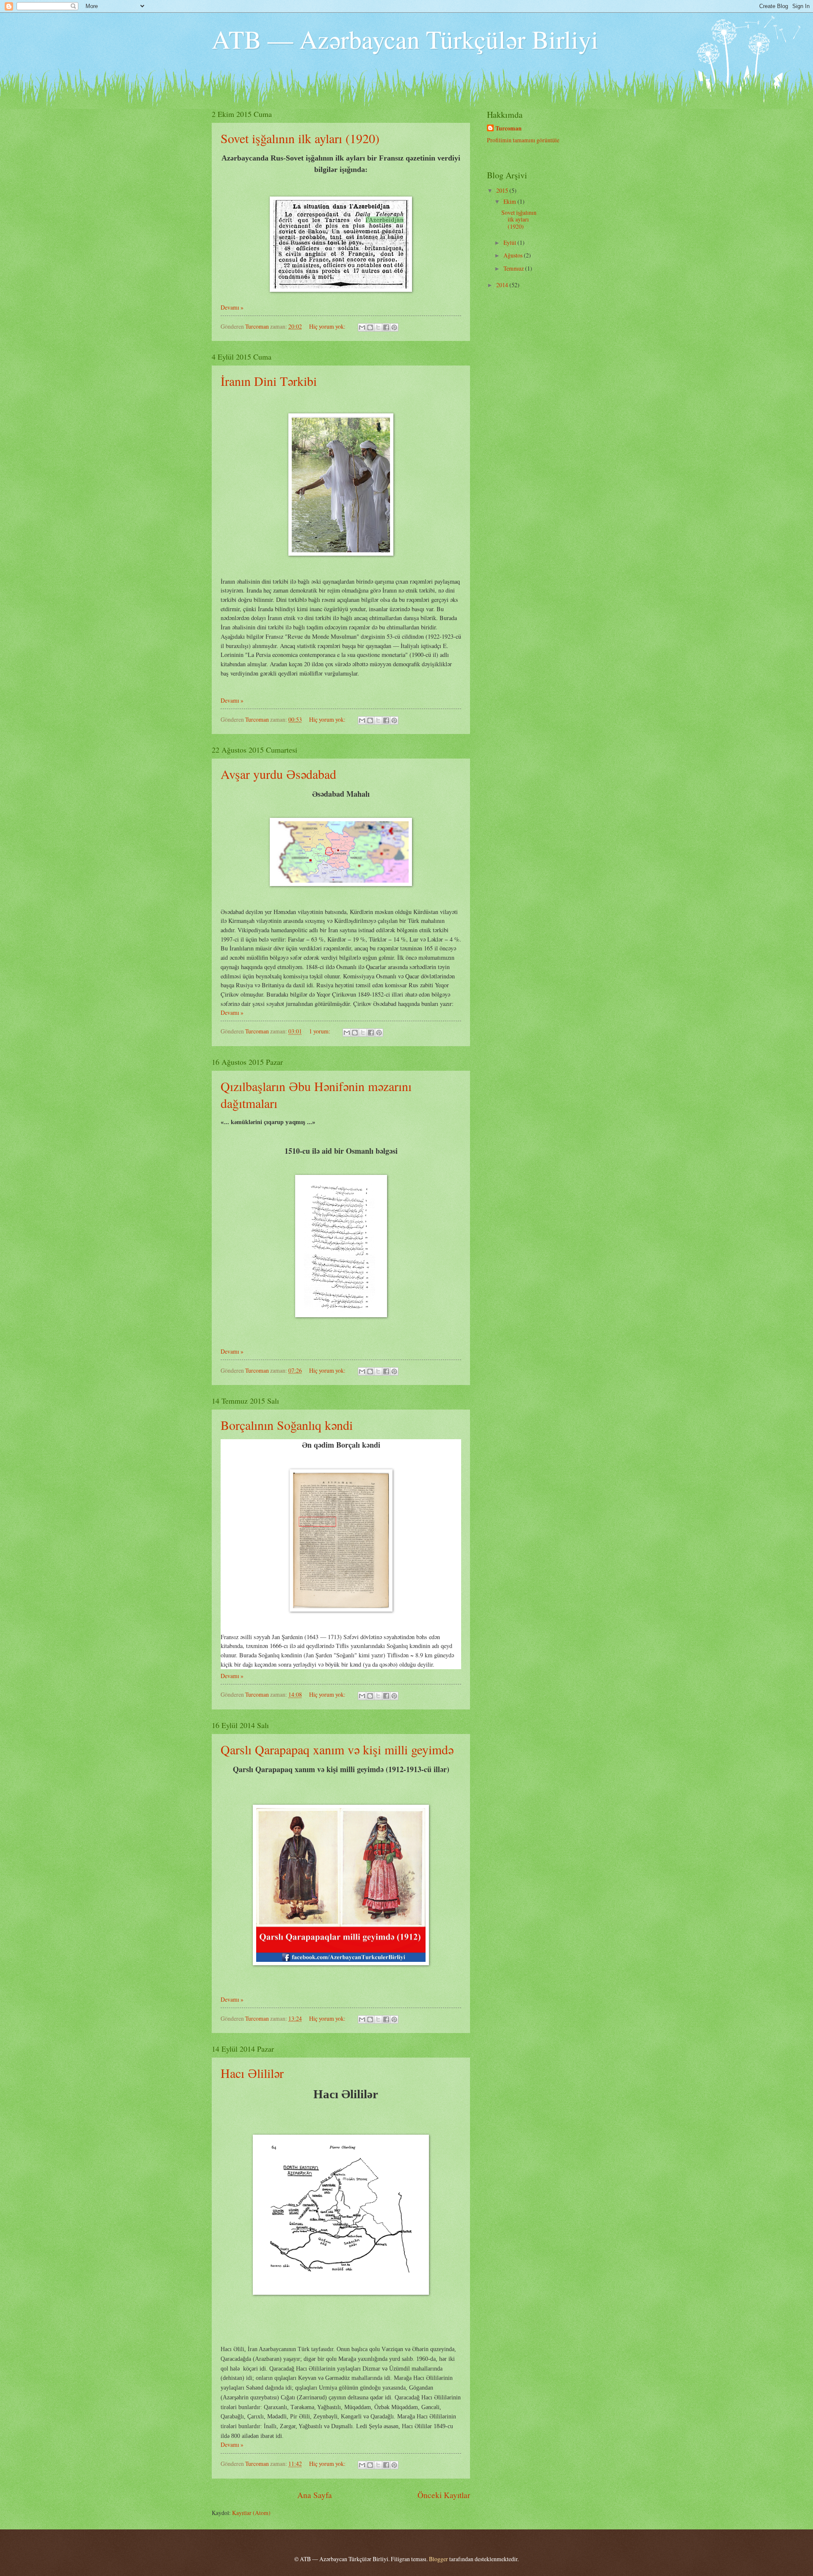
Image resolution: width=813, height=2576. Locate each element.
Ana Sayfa (315, 2495)
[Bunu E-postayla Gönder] (362, 327)
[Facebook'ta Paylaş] (386, 327)
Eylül (510, 242)
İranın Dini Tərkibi (269, 381)
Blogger (438, 2559)
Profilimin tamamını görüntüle (523, 140)
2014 (503, 285)
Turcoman (509, 129)
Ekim (510, 201)
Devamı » (232, 307)
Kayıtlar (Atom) (251, 2513)
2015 (503, 190)
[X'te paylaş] (378, 327)
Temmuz (514, 268)
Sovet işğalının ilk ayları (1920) (300, 138)
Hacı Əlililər (252, 2073)
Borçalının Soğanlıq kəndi (287, 1425)
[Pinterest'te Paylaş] (394, 327)
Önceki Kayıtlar (444, 2495)
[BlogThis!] (370, 327)
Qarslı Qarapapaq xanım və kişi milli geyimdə (337, 1749)
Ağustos (514, 255)
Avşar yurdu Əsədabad (278, 774)
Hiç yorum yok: (328, 326)
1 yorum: (320, 1031)
